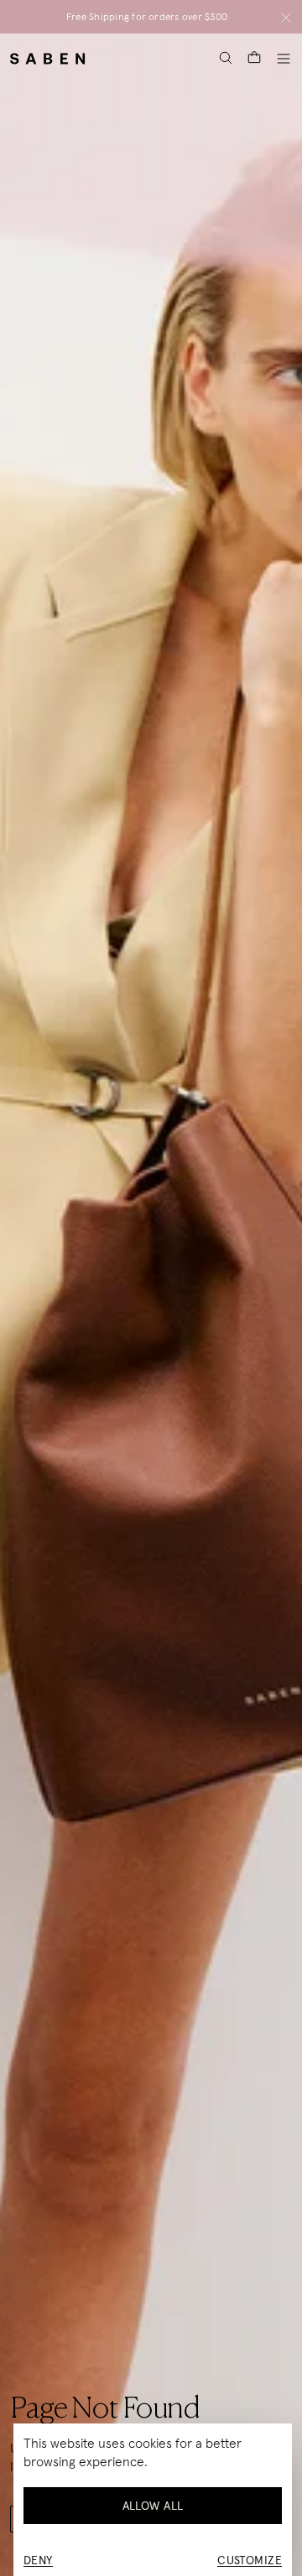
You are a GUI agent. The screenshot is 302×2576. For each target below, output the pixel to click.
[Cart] (254, 58)
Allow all (153, 2506)
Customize (250, 2560)
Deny (38, 2560)
